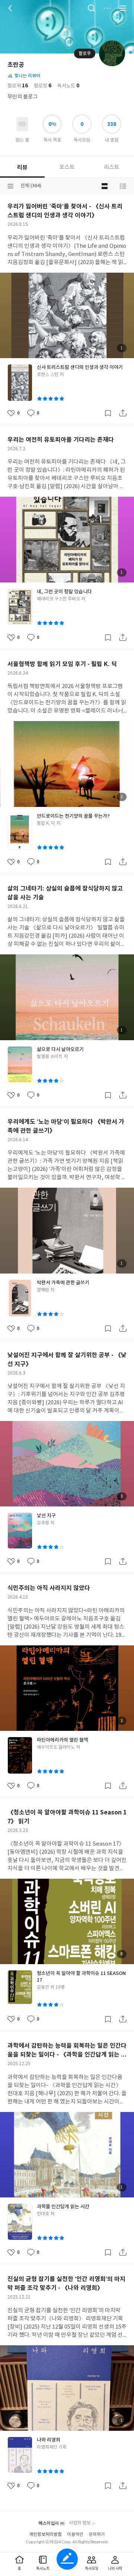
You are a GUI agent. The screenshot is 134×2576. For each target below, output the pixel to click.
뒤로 (11, 8)
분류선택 (10, 186)
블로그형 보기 (105, 186)
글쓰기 (67, 2559)
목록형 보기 (123, 186)
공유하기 (123, 413)
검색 (92, 8)
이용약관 (75, 2535)
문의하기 (97, 2535)
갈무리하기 (108, 413)
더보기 (107, 8)
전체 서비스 (123, 8)
